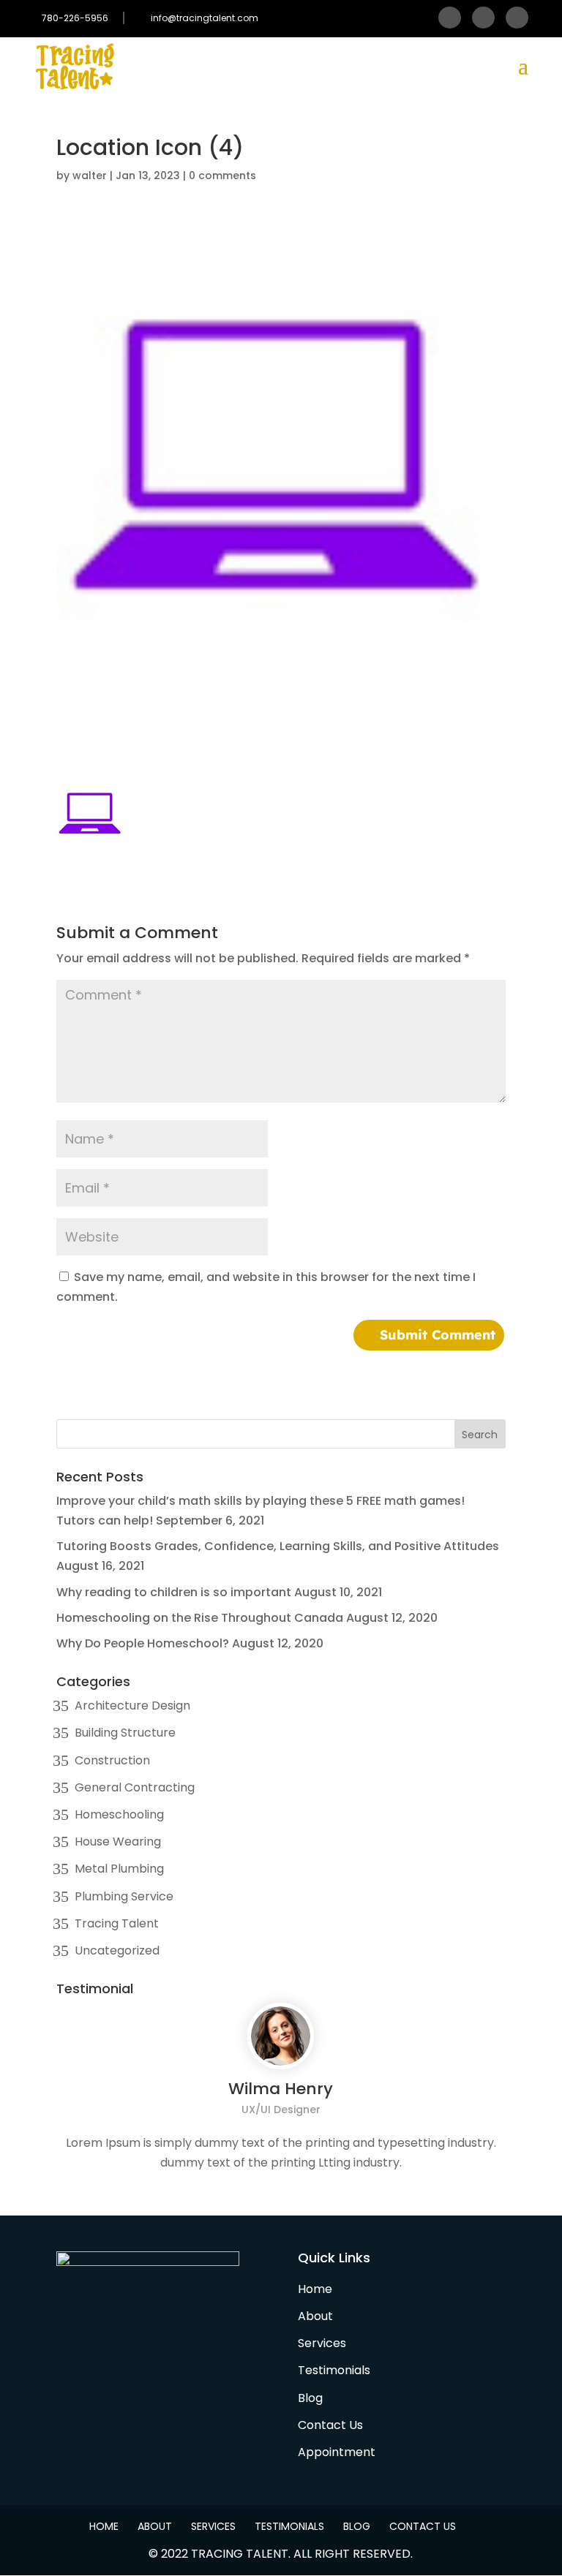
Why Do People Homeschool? (143, 1643)
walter (90, 175)
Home (315, 2289)
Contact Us (330, 2425)
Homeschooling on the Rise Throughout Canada (200, 1618)
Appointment (337, 2452)
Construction (112, 1760)
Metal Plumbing (119, 1869)
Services (322, 2343)
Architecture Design (132, 1706)
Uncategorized (117, 1950)
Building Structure (125, 1733)
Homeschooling (119, 1814)
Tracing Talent (117, 1923)
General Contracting (135, 1787)
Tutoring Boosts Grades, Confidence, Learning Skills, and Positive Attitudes (278, 1546)
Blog (310, 2398)
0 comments (222, 175)
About (315, 2316)
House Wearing (118, 1842)
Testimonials (334, 2370)
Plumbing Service (124, 1896)
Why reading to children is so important (174, 1592)
